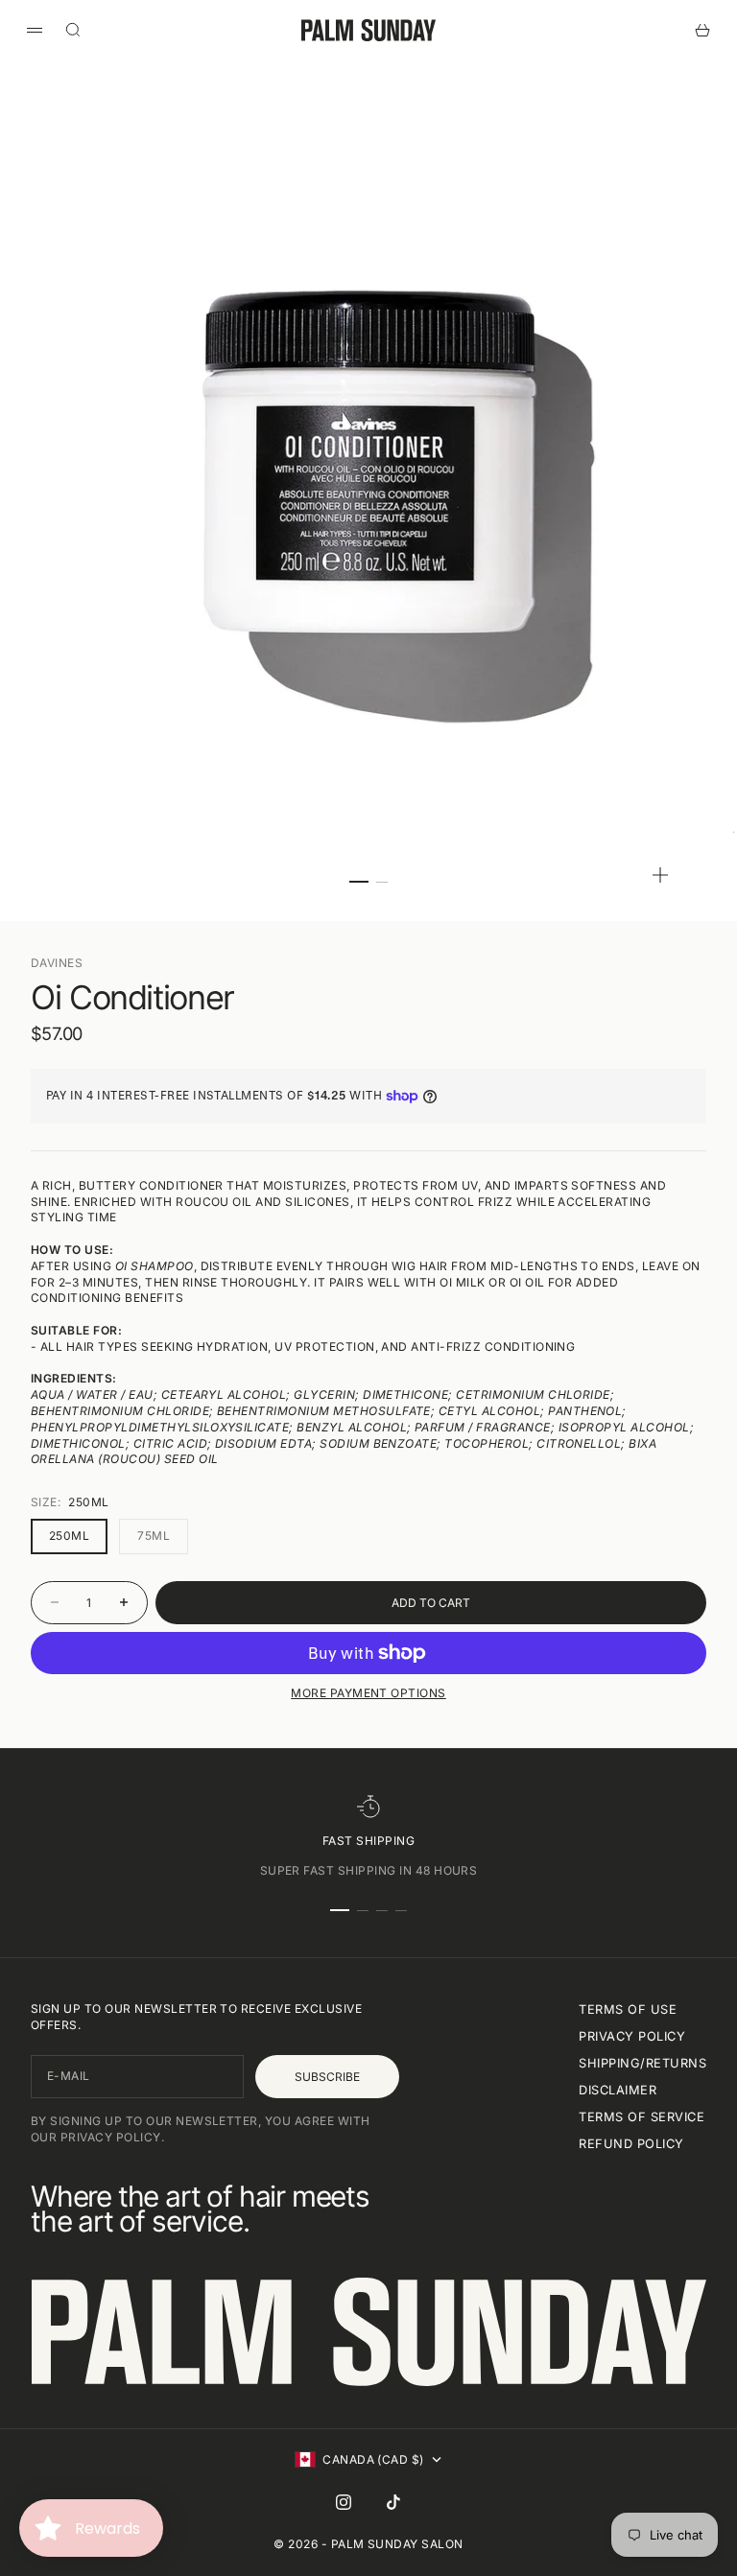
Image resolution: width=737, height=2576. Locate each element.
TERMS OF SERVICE (642, 2117)
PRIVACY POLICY (632, 2036)
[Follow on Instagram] (344, 2502)
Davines (57, 963)
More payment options (368, 1693)
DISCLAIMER (618, 2090)
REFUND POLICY (631, 2144)
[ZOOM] (660, 875)
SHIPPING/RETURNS (642, 2063)
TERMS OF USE (628, 2009)
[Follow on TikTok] (393, 2502)
